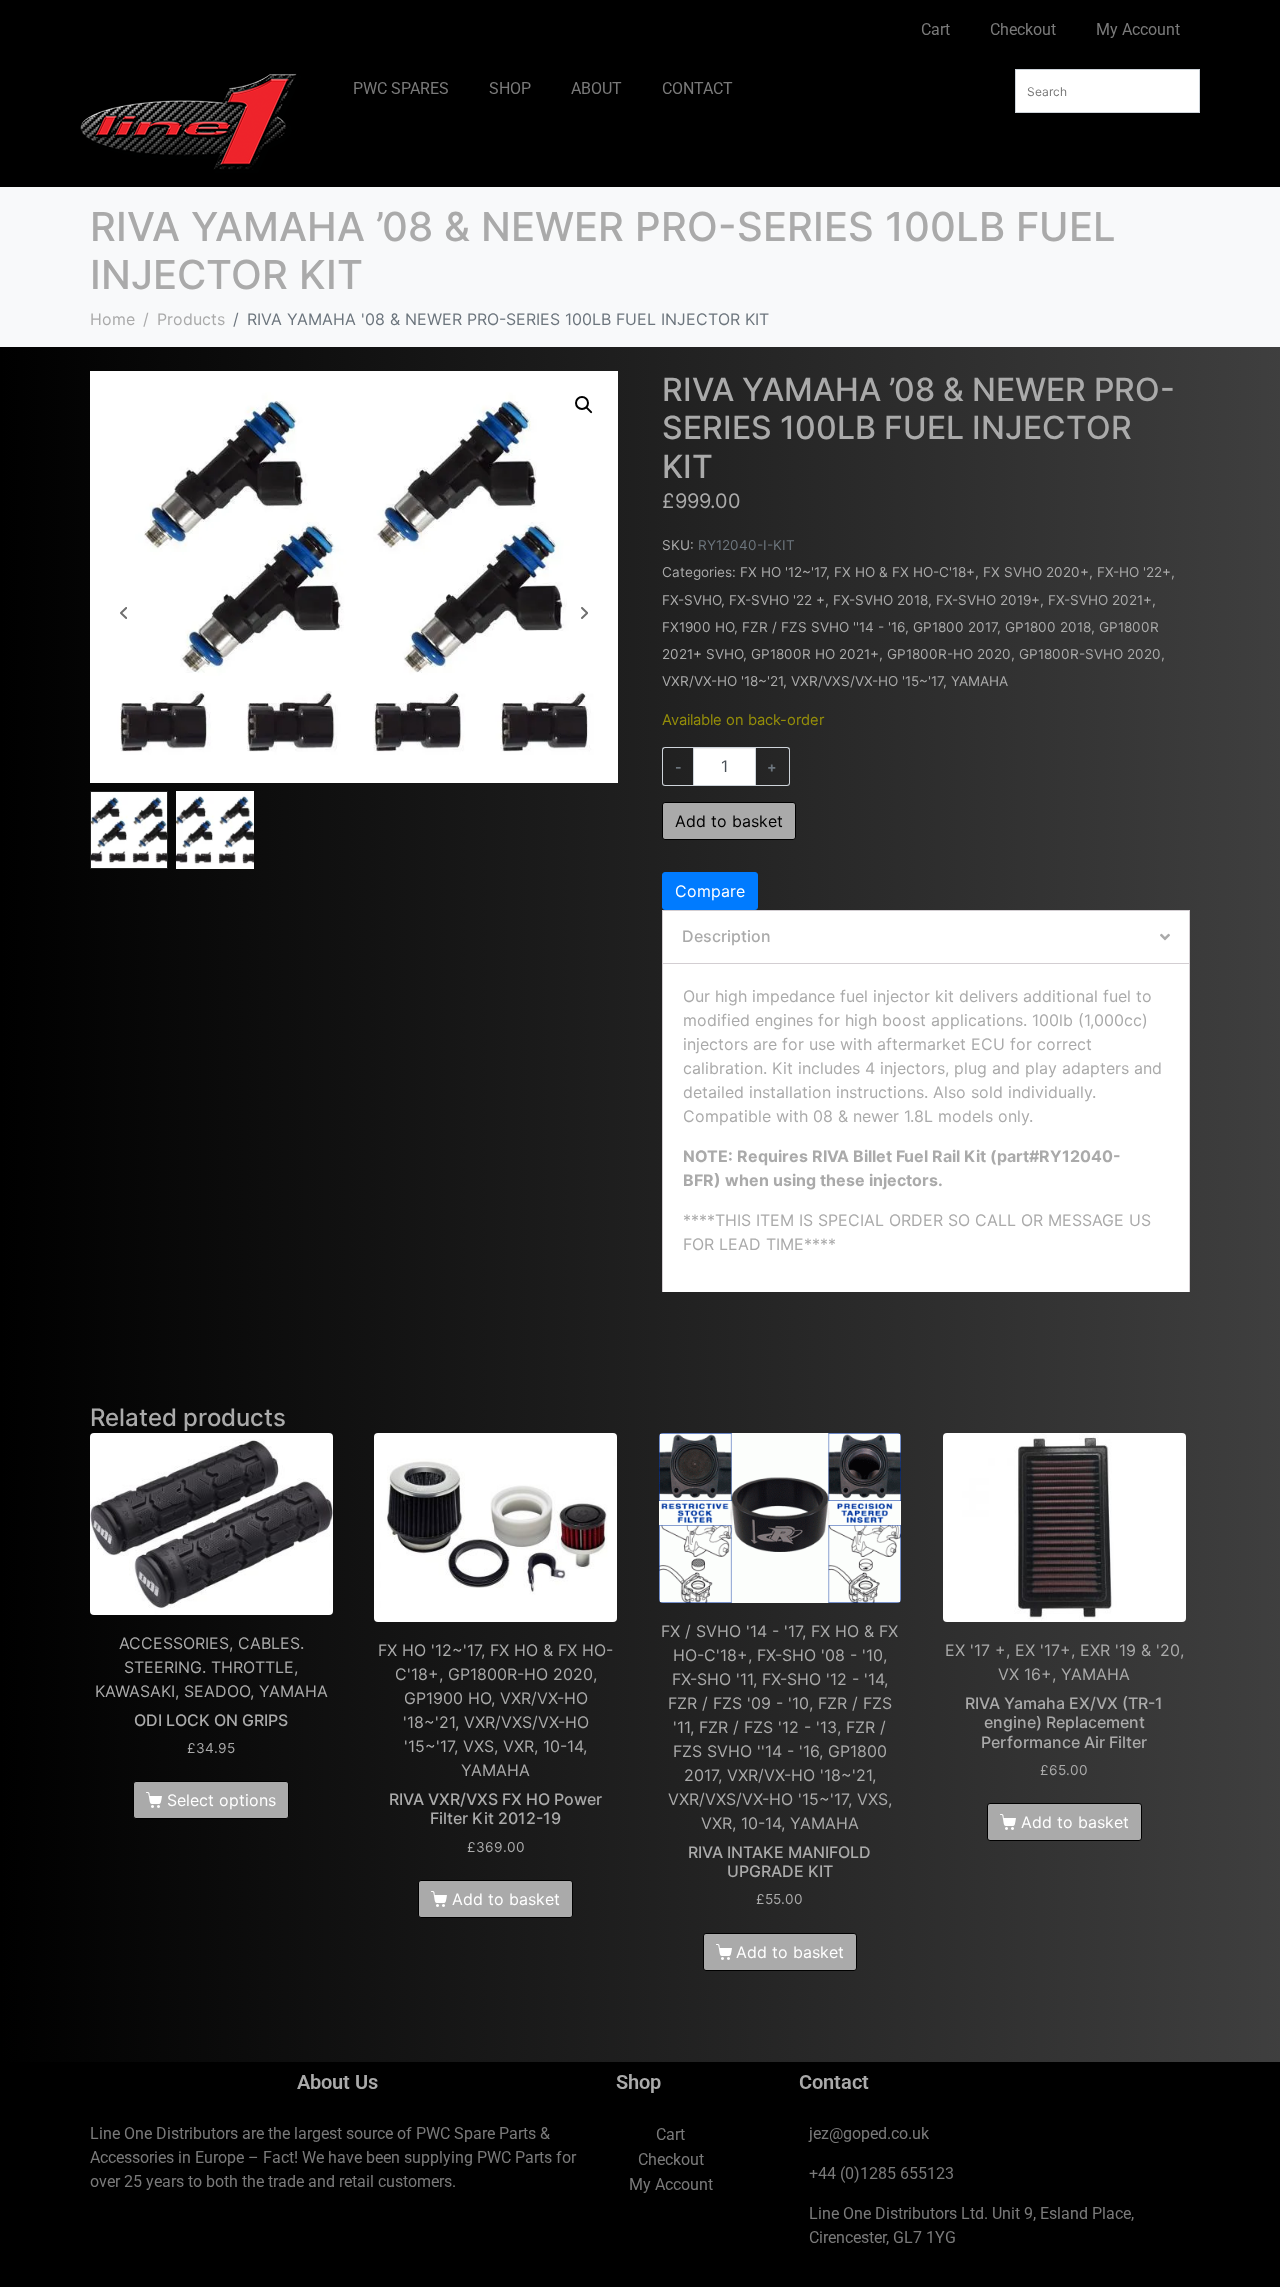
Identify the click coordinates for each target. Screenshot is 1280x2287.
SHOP (510, 88)
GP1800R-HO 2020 (949, 654)
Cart (935, 29)
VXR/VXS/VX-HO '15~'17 (867, 681)
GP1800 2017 (955, 627)
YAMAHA (979, 681)
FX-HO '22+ (1134, 572)
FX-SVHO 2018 (880, 600)
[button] (584, 405)
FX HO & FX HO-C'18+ (904, 572)
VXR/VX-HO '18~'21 (722, 681)
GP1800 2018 (1048, 627)
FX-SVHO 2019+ (988, 600)
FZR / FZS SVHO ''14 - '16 (823, 627)
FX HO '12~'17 (783, 572)
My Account (1138, 29)
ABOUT (596, 88)
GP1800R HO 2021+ (815, 654)
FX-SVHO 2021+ (1100, 600)
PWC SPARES (401, 88)
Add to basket (729, 821)
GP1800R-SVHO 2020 (1090, 654)
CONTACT (697, 88)
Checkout (1023, 29)
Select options (221, 1800)
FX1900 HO (698, 627)
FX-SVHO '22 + (777, 600)
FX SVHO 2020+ (1036, 572)
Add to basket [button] (506, 1899)
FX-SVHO (691, 600)
